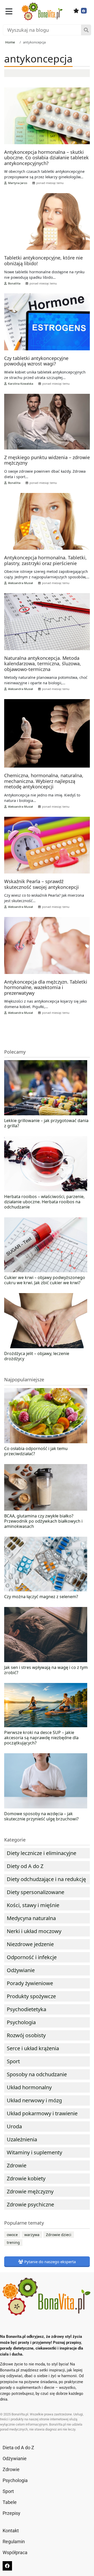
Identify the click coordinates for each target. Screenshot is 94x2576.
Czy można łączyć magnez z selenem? (41, 1597)
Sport (13, 2061)
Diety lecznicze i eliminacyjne (42, 1853)
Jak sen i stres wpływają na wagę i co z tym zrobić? (46, 1670)
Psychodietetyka (27, 2009)
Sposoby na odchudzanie (37, 2074)
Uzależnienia (22, 2139)
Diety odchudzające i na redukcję (46, 1879)
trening (13, 2242)
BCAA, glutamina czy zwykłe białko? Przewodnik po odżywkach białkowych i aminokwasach (43, 1521)
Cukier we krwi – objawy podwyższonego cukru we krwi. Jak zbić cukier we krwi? (45, 1280)
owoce (12, 2235)
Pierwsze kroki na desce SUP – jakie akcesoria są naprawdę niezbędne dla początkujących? (41, 1738)
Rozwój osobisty (26, 2035)
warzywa (32, 2235)
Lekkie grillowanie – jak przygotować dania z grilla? (46, 1123)
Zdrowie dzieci (59, 2235)
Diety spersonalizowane (36, 1892)
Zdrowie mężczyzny (30, 2191)
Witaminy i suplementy (34, 2152)
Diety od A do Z (25, 1866)
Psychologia (21, 2022)
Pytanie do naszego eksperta (49, 2262)
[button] (9, 11)
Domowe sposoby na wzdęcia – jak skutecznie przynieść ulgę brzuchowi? (41, 1816)
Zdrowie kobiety (26, 2178)
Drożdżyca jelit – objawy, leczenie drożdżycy (37, 1356)
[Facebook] (84, 11)
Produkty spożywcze (31, 1996)
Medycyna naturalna (31, 1918)
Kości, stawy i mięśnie (33, 1905)
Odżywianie (21, 1970)
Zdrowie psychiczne (30, 2204)
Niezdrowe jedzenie (30, 1944)
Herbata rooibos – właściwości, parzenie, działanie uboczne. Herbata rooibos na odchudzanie (44, 1202)
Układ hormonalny (29, 2087)
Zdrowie (17, 2165)
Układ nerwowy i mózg (34, 2100)
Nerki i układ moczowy (34, 1931)
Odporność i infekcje (32, 1957)
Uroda (14, 2126)
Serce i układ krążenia (33, 2048)
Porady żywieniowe (30, 1983)
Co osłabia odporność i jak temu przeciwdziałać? (36, 1451)
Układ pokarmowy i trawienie (42, 2113)
